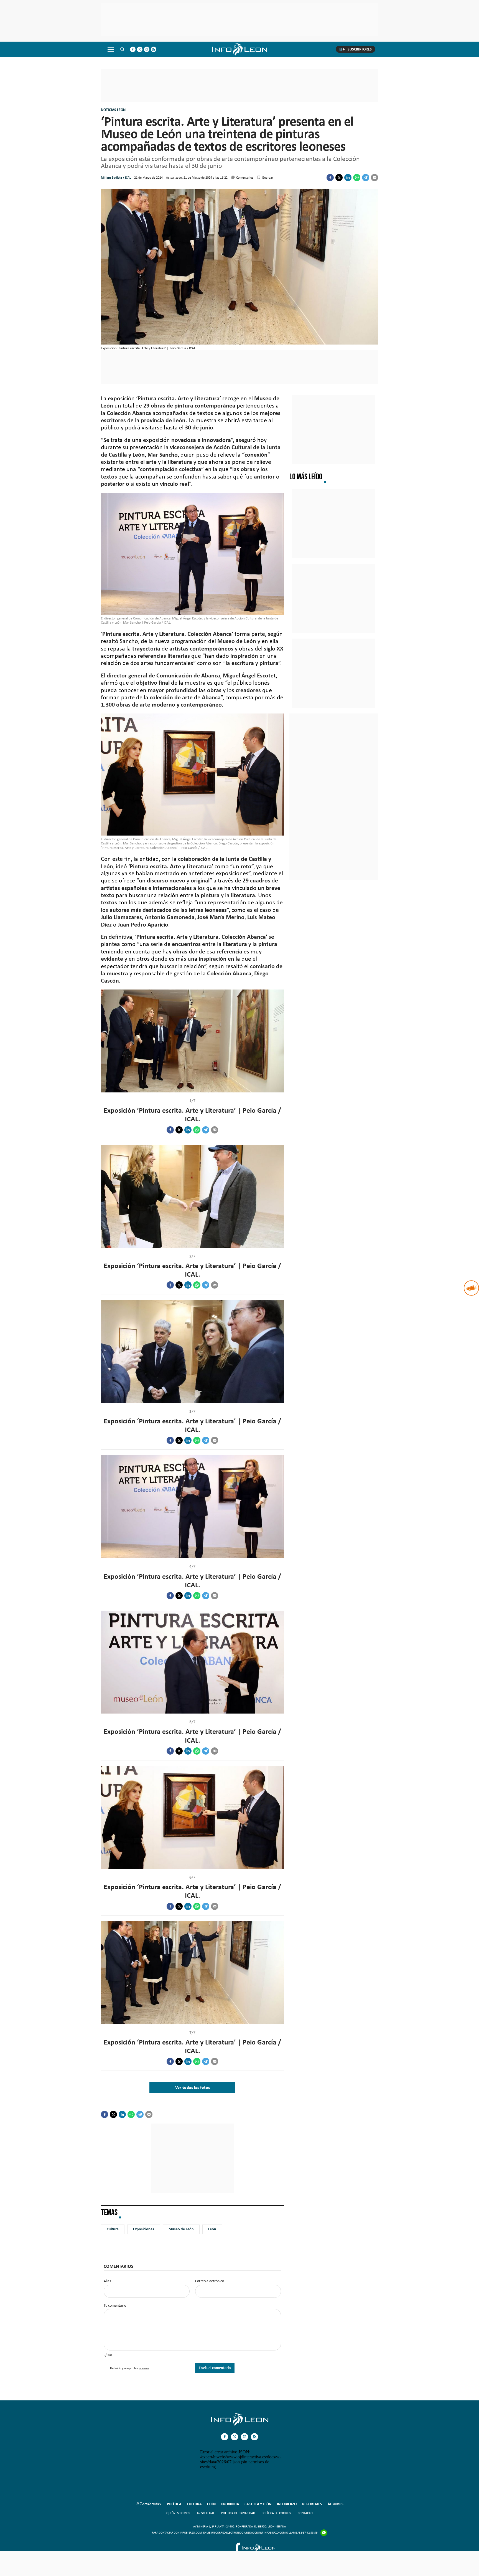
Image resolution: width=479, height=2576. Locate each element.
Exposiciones (144, 2229)
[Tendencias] (149, 2504)
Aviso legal (206, 2513)
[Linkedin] (348, 178)
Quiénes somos (178, 2513)
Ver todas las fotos (193, 2087)
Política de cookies (276, 2513)
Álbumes (336, 2504)
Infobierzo (287, 2504)
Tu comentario (115, 2306)
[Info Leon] (240, 2425)
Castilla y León (258, 2504)
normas (144, 2368)
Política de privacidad (238, 2513)
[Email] (374, 178)
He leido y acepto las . (130, 2368)
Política (174, 2504)
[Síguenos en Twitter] (140, 49)
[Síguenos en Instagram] (147, 49)
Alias (107, 2281)
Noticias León (113, 110)
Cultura (113, 2229)
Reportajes (312, 2504)
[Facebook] (330, 178)
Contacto (305, 2513)
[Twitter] (339, 178)
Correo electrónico (210, 2281)
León (212, 2229)
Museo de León (181, 2229)
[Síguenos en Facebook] (133, 49)
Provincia (230, 2504)
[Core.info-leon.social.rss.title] (154, 49)
